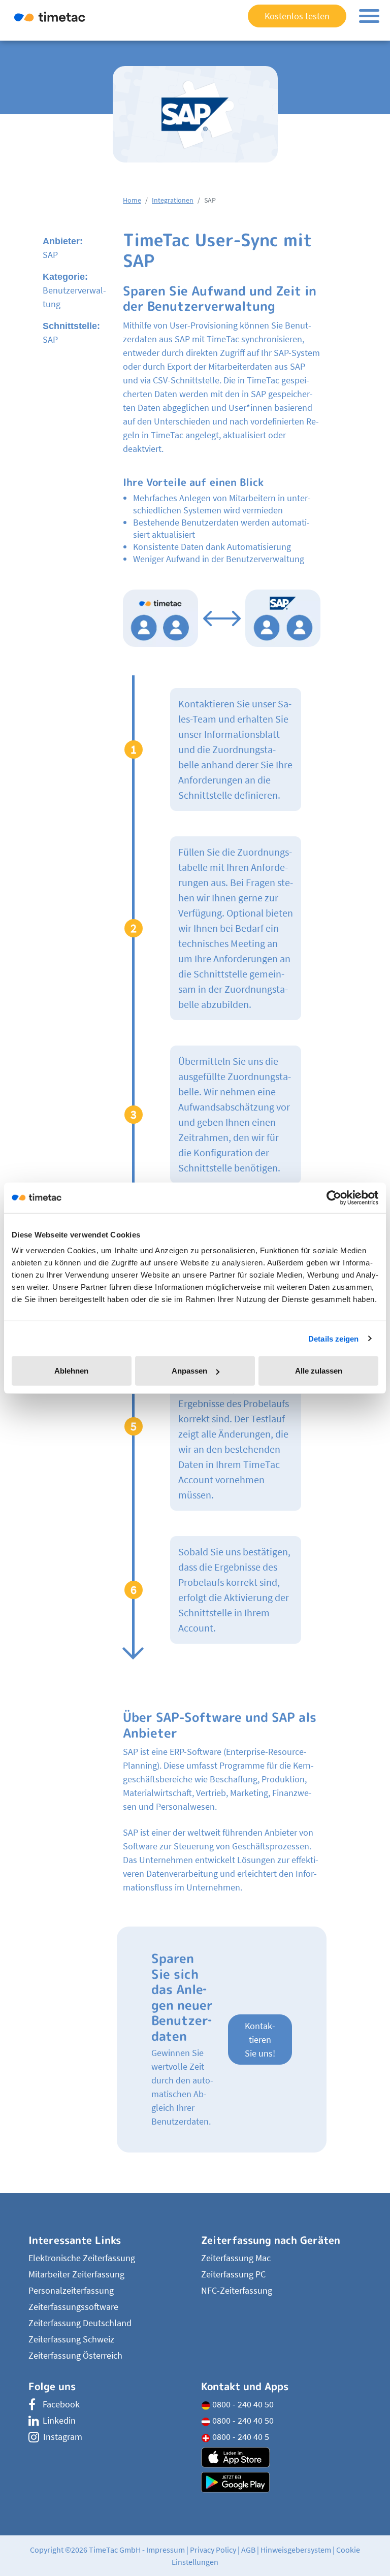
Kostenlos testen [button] (297, 16)
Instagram (63, 2437)
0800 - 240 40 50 (242, 2404)
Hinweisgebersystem (296, 2550)
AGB (248, 2550)
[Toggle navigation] (369, 16)
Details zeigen (333, 1338)
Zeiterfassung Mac (236, 2258)
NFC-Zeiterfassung (237, 2290)
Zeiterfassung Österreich (75, 2355)
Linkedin (59, 2420)
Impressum (166, 2550)
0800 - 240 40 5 (240, 2437)
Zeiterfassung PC (233, 2274)
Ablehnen (71, 1371)
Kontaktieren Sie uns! (260, 2040)
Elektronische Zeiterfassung (82, 2258)
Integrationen (173, 200)
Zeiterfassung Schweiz (71, 2339)
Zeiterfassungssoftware (73, 2307)
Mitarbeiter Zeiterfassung (76, 2274)
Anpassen (189, 1371)
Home (132, 200)
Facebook (61, 2404)
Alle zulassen (319, 1371)
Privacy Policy (213, 2550)
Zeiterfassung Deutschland (80, 2323)
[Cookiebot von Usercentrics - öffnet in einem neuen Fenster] (334, 1197)
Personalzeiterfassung (71, 2290)
